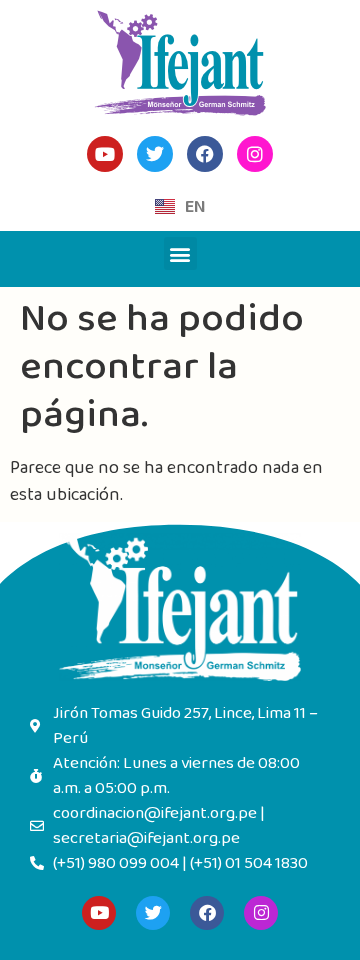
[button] (180, 253)
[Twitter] (153, 913)
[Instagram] (261, 913)
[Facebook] (207, 913)
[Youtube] (99, 913)
